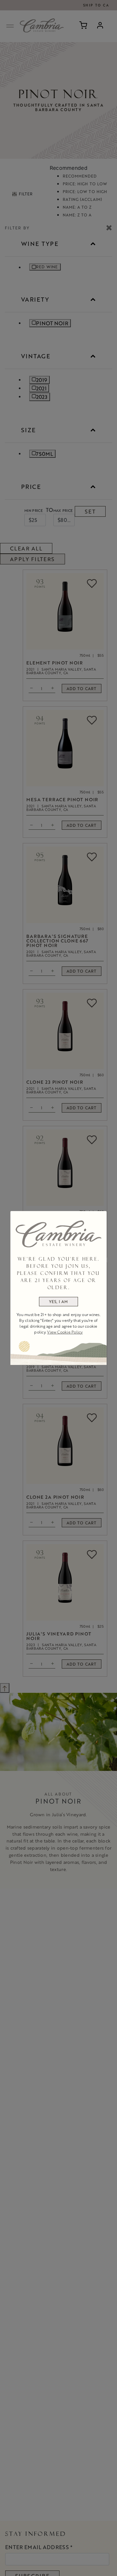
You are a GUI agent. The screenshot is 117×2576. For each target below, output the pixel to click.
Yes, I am (59, 1301)
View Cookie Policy (65, 1332)
